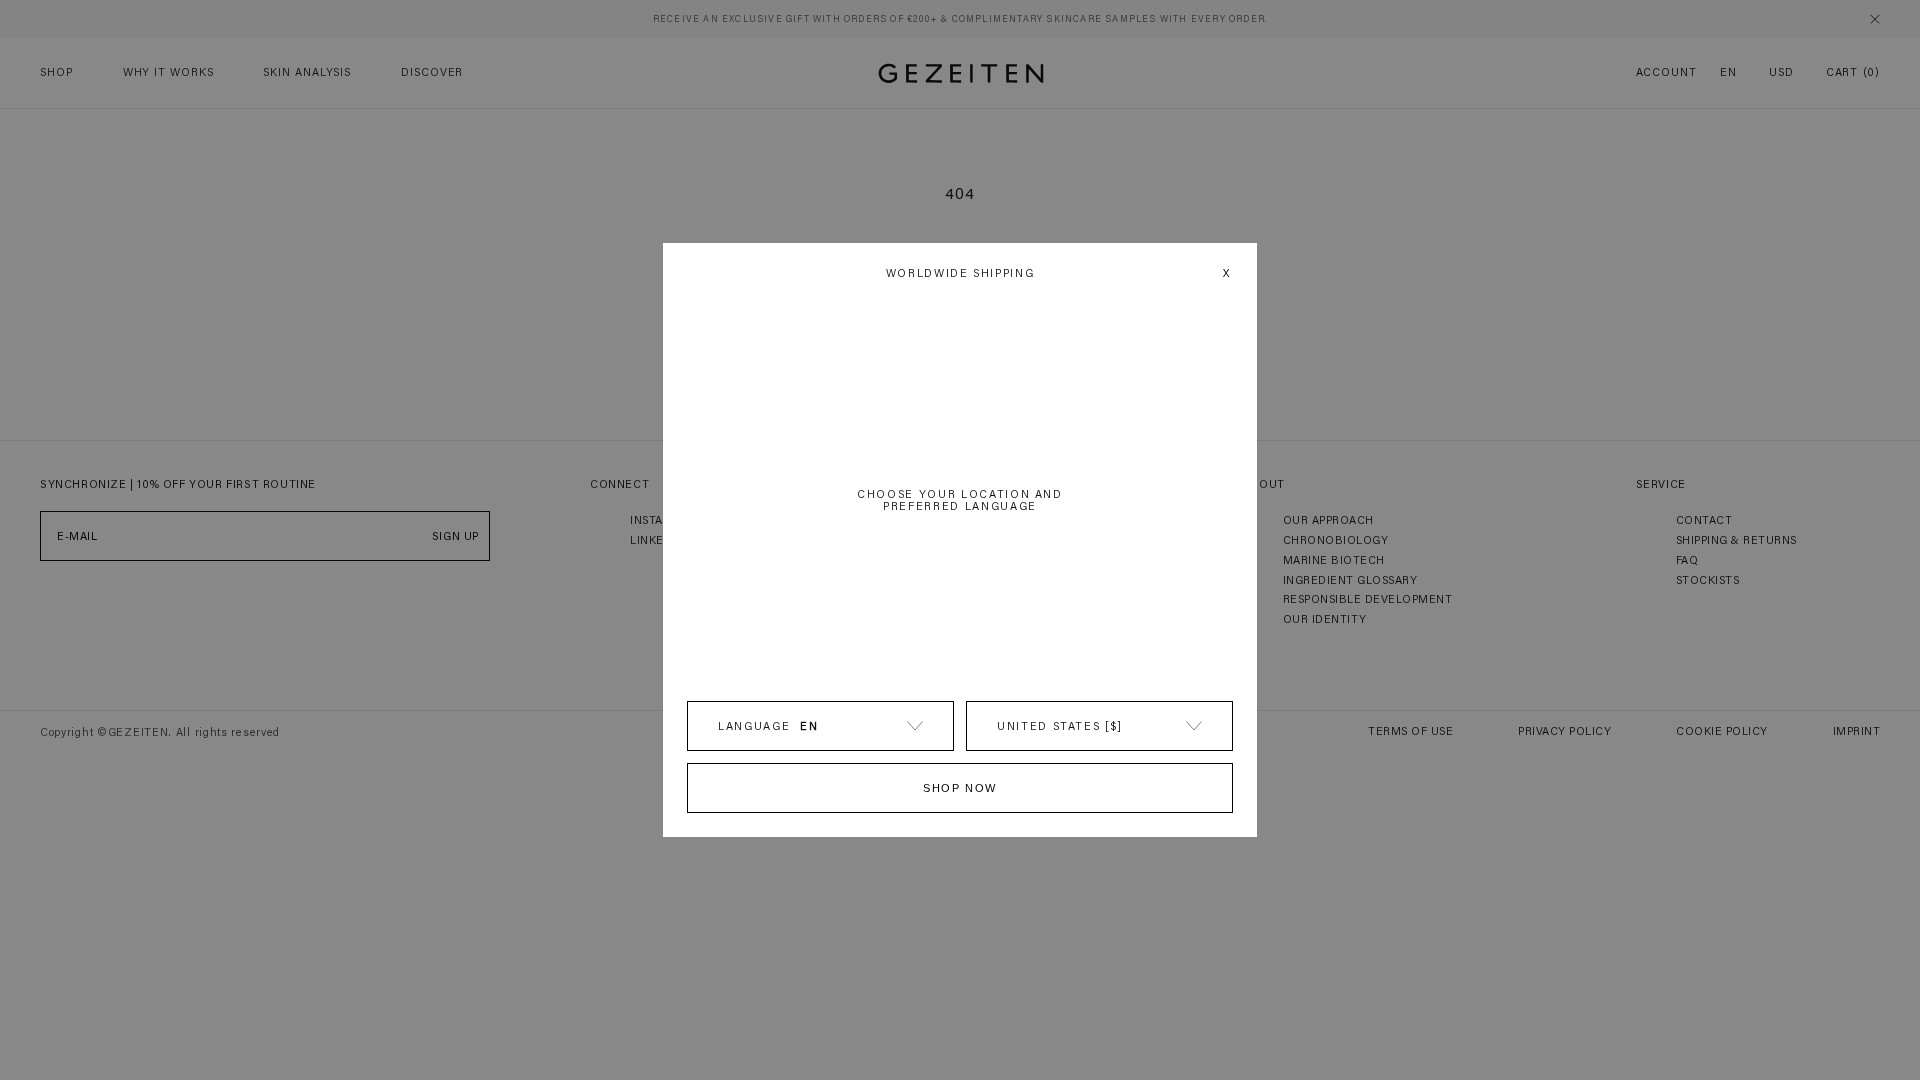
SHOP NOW (960, 788)
